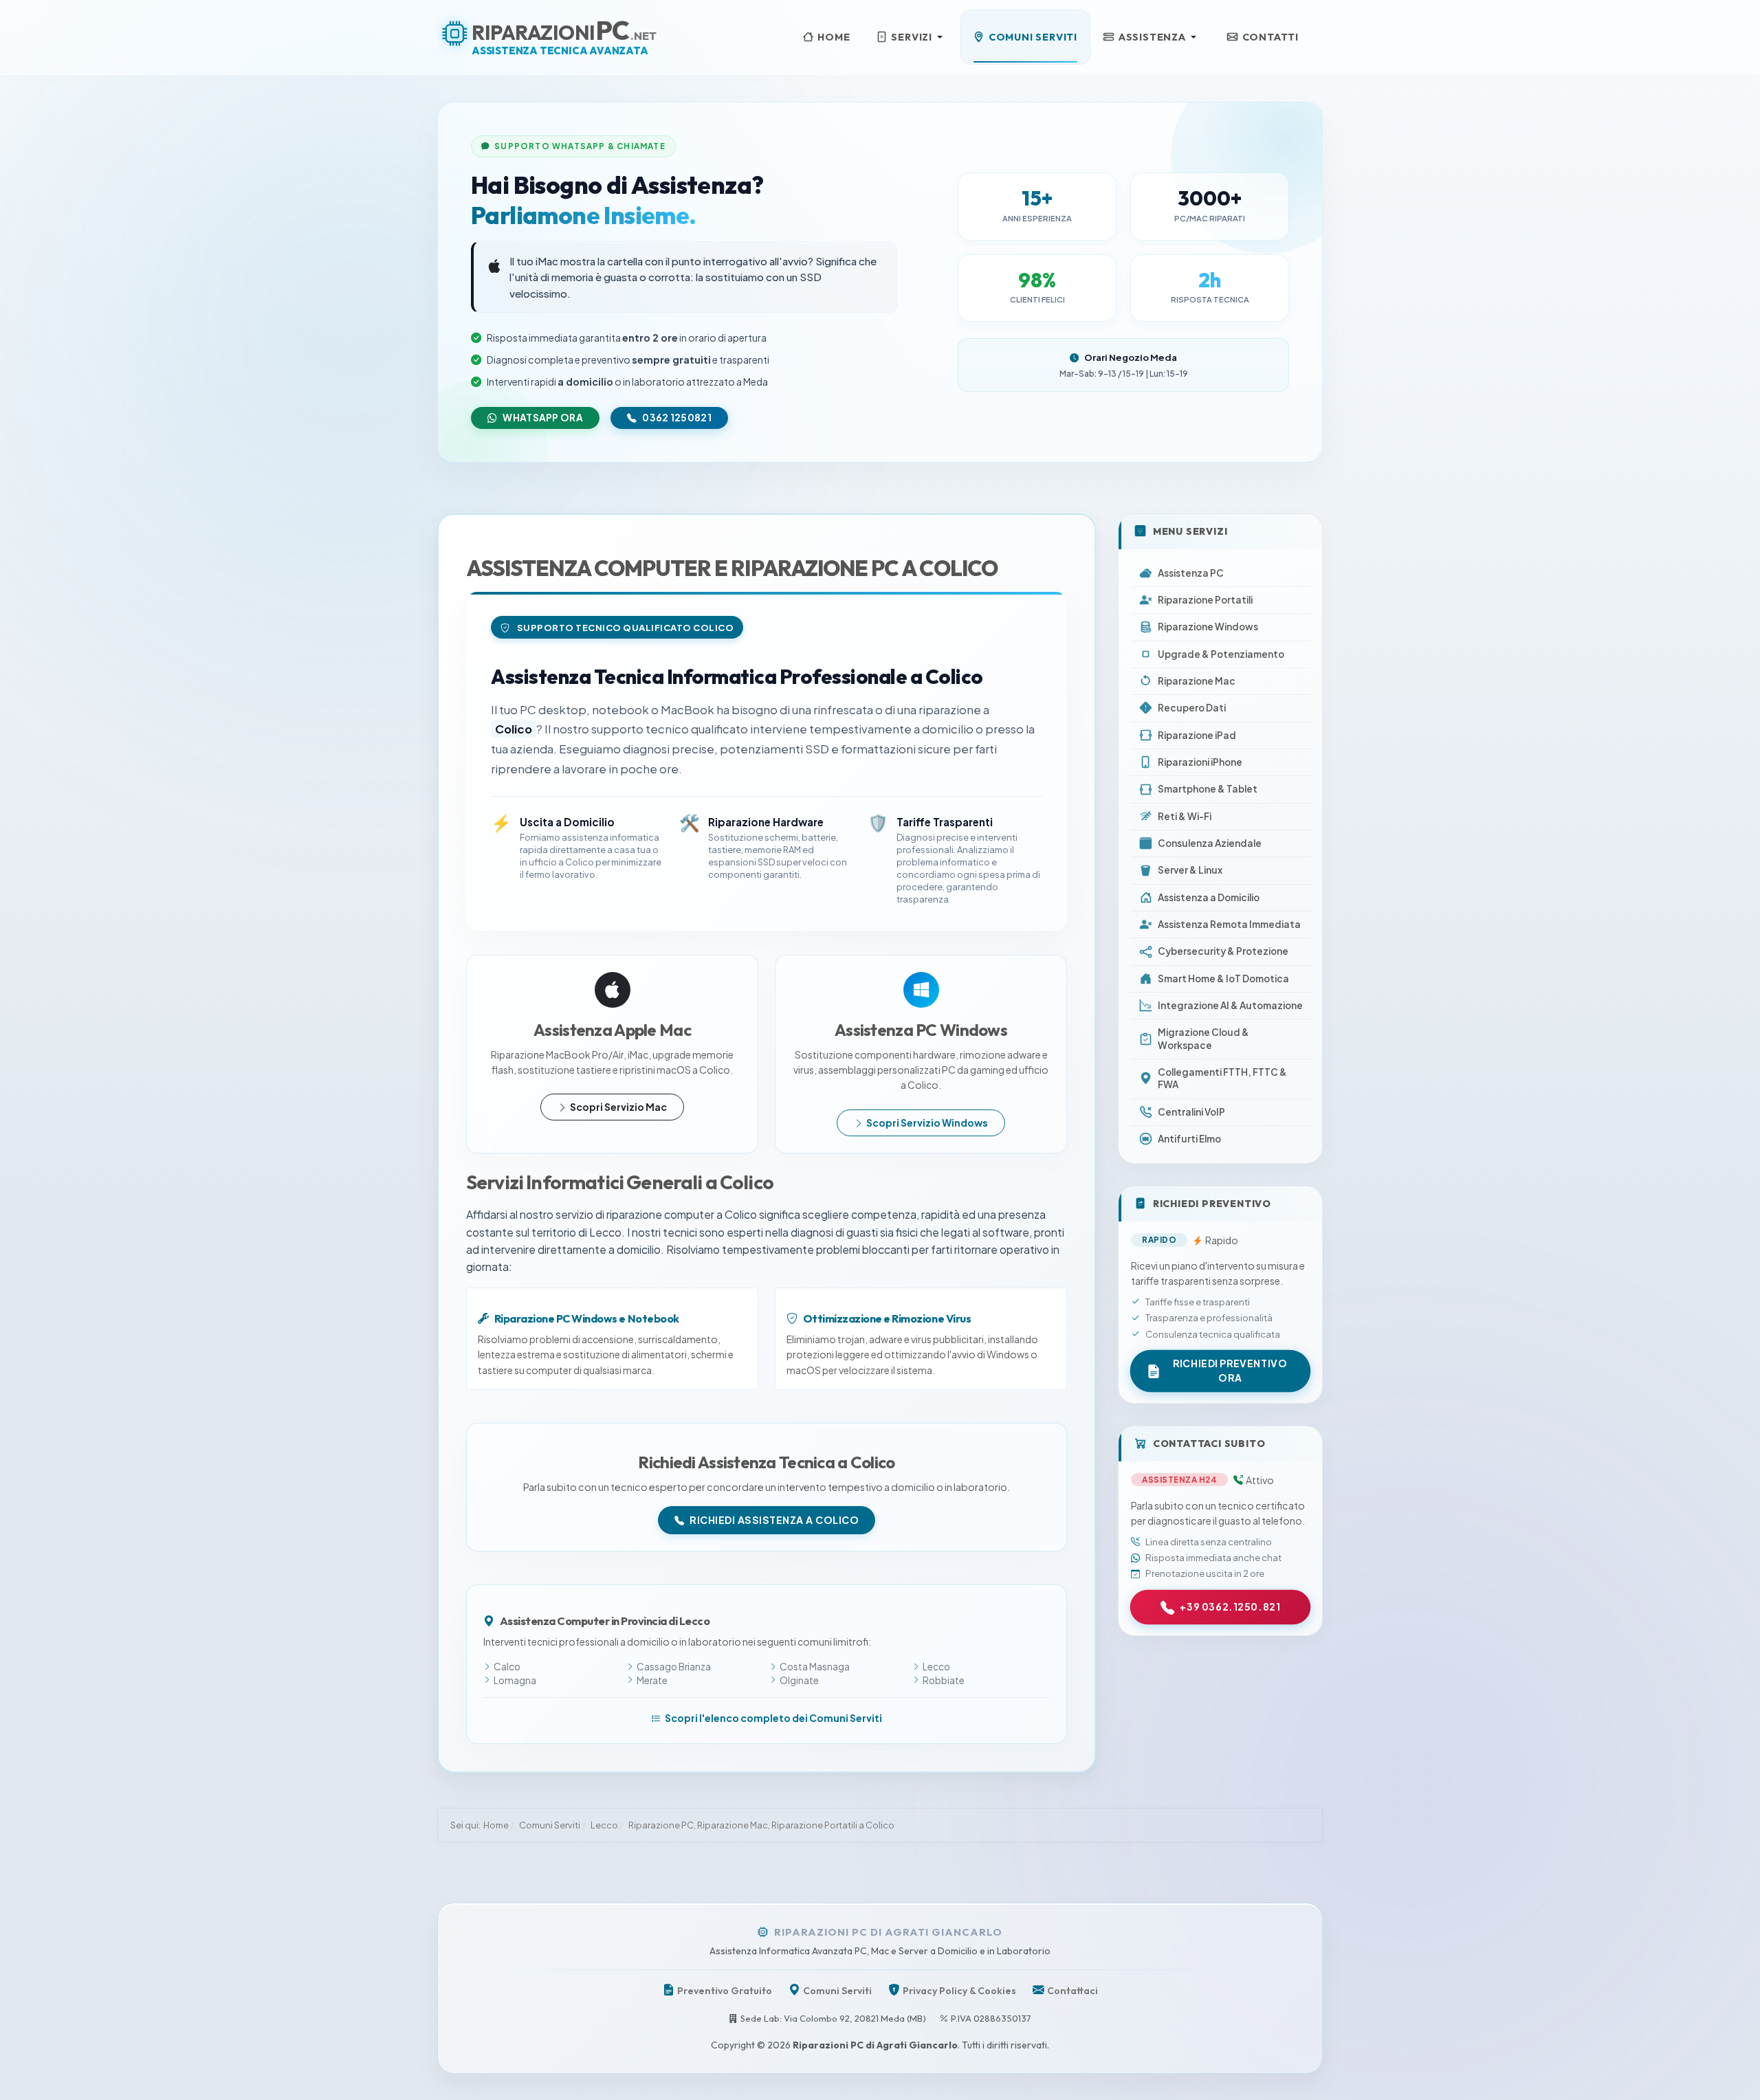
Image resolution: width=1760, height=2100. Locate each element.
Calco (507, 1667)
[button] (912, 37)
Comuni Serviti (837, 1991)
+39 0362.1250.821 (1230, 1606)
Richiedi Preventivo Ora (1230, 1371)
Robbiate (944, 1680)
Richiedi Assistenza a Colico (774, 1520)
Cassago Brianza (674, 1667)
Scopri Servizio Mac (618, 1107)
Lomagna (515, 1680)
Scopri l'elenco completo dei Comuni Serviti (773, 1718)
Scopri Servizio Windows (927, 1123)
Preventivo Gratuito (725, 1991)
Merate (652, 1680)
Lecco (936, 1667)
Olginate (799, 1680)
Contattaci (1072, 1991)
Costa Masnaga (815, 1667)
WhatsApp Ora (543, 418)
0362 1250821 (677, 418)
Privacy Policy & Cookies (959, 1991)
